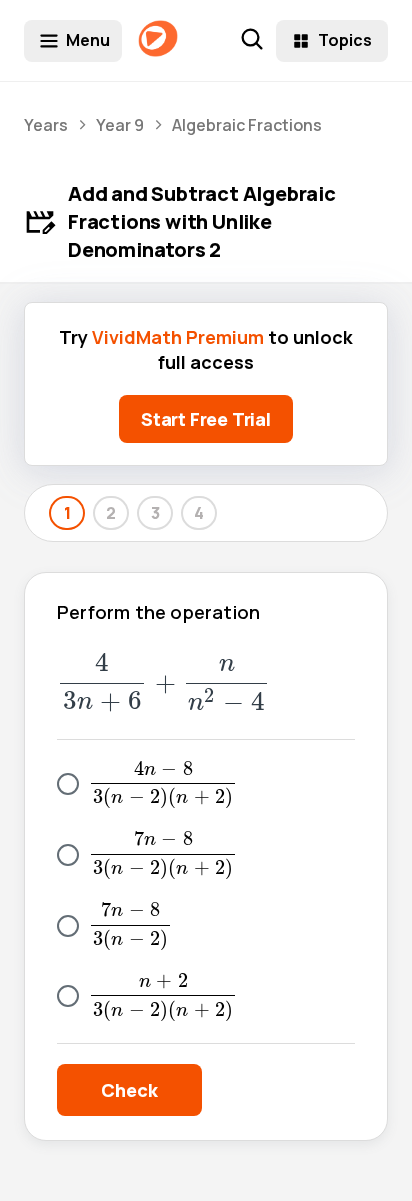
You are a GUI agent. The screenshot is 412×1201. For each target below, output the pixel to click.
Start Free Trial (206, 419)
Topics (345, 40)
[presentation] (163, 683)
